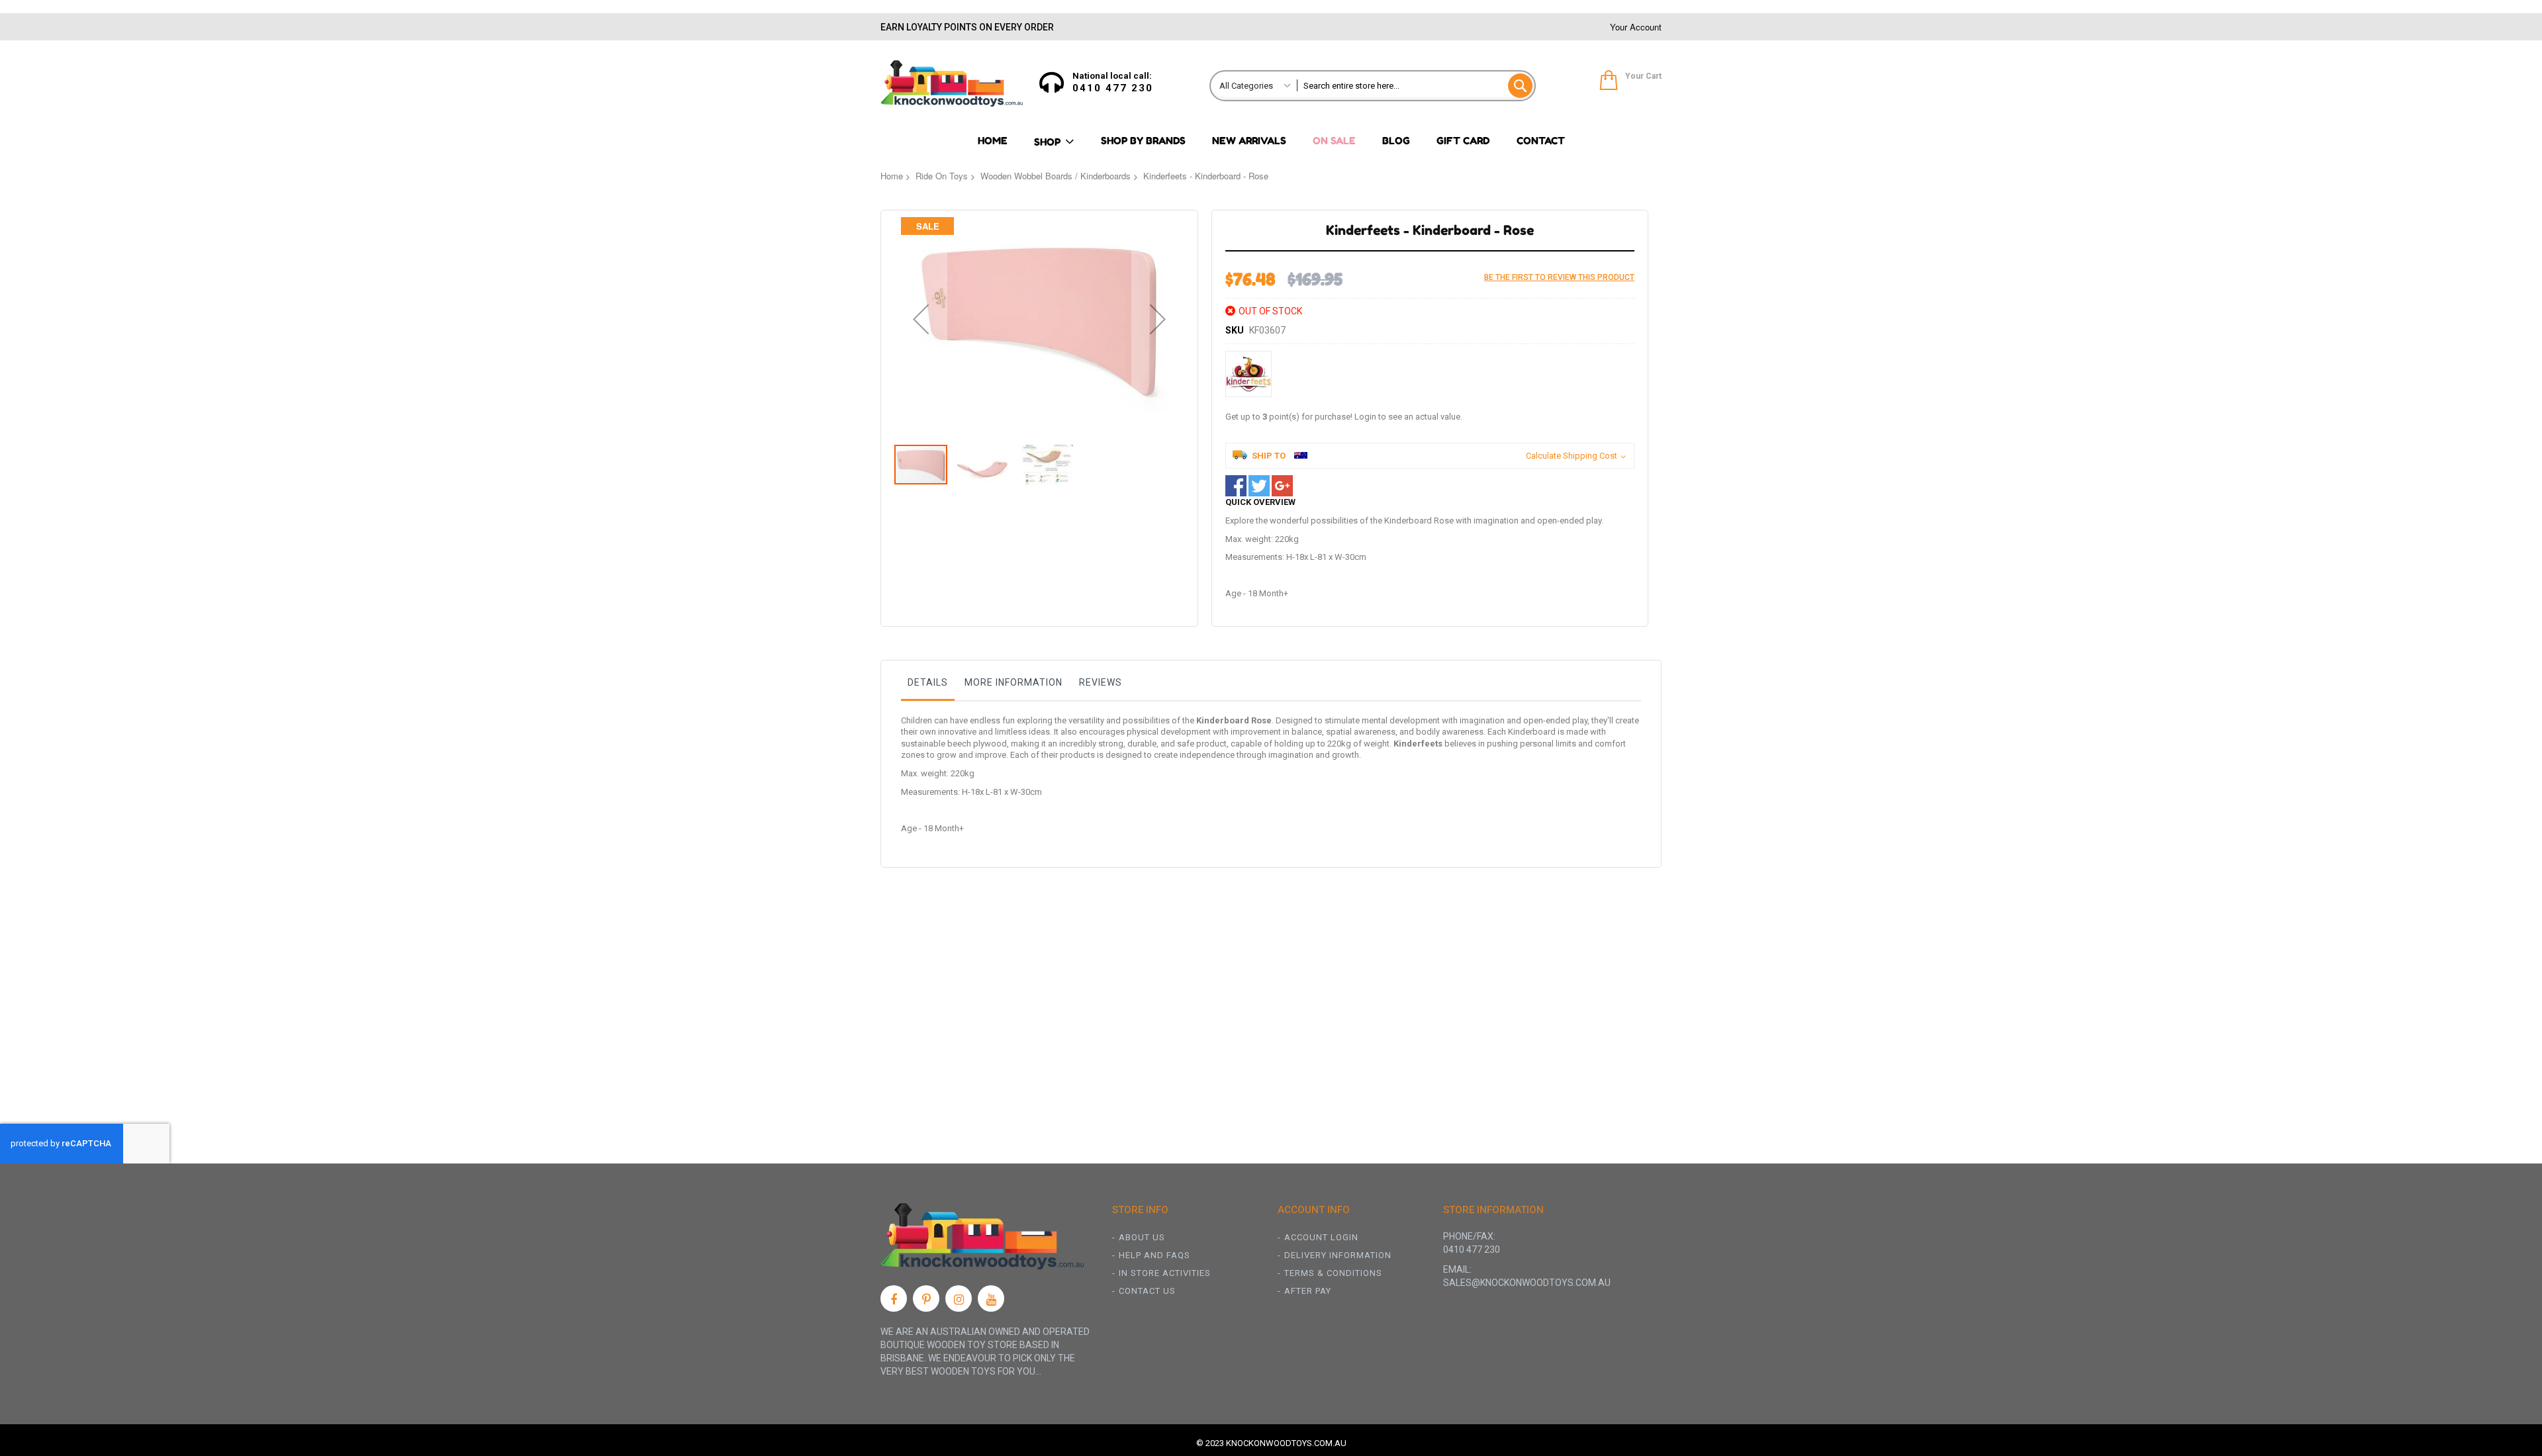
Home (892, 176)
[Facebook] (894, 1298)
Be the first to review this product (1559, 277)
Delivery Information (1338, 1255)
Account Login (1321, 1237)
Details (928, 682)
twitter (1259, 486)
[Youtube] (991, 1298)
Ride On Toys (942, 176)
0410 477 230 (1113, 88)
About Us (1142, 1237)
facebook (1236, 486)
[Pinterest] (926, 1298)
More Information (1013, 682)
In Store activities (1165, 1273)
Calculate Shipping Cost (1572, 456)
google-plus (1282, 486)
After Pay (1308, 1291)
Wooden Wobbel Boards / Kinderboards (1056, 176)
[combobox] (1416, 86)
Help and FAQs (1154, 1255)
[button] (921, 319)
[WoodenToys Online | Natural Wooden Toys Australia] (952, 83)
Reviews (1101, 682)
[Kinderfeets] (1248, 374)
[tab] (928, 686)
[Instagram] (959, 1298)
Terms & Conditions (1333, 1273)
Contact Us (1147, 1291)
